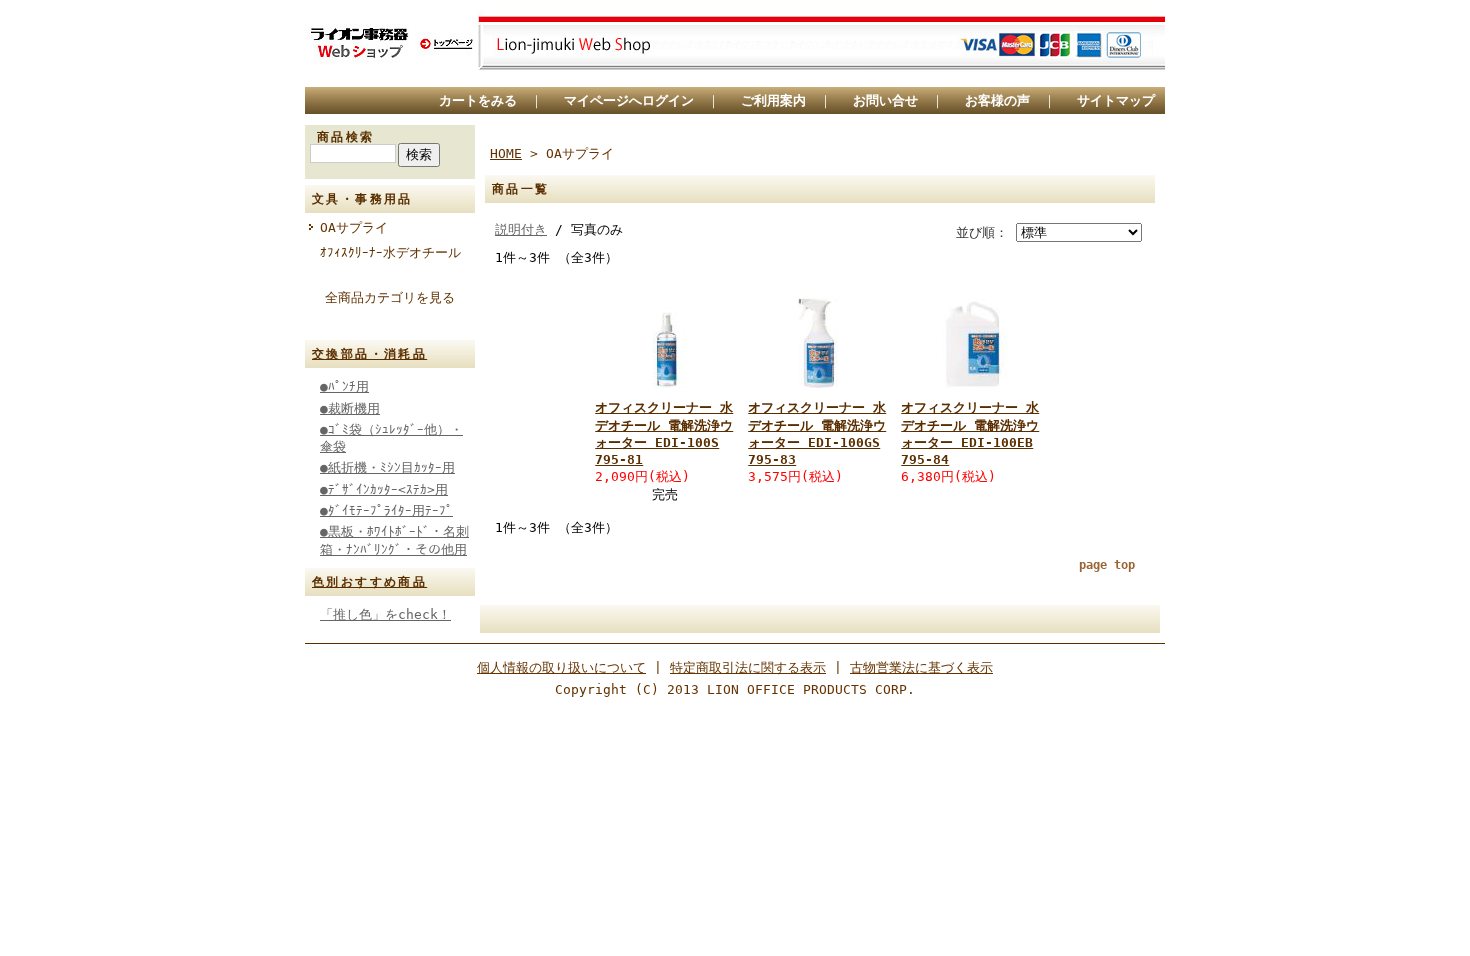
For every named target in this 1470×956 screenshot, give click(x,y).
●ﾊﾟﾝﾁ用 (344, 386)
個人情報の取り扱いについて (561, 667)
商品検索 (346, 137)
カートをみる (478, 100)
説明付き (521, 229)
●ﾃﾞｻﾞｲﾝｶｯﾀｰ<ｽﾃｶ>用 (384, 489)
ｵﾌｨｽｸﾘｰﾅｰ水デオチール (390, 252)
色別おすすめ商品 (369, 582)
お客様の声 (997, 100)
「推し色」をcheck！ (385, 614)
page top (1107, 565)
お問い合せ (885, 100)
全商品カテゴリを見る (390, 297)
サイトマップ (1116, 100)
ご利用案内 (773, 100)
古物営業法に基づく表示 (921, 667)
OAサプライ (354, 227)
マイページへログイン (629, 100)
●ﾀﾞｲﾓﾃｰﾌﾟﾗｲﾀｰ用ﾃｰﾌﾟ (386, 510)
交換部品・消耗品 (369, 354)
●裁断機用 (350, 408)
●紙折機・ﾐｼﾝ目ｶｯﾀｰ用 (387, 467)
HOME (506, 153)
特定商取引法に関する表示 (748, 667)
